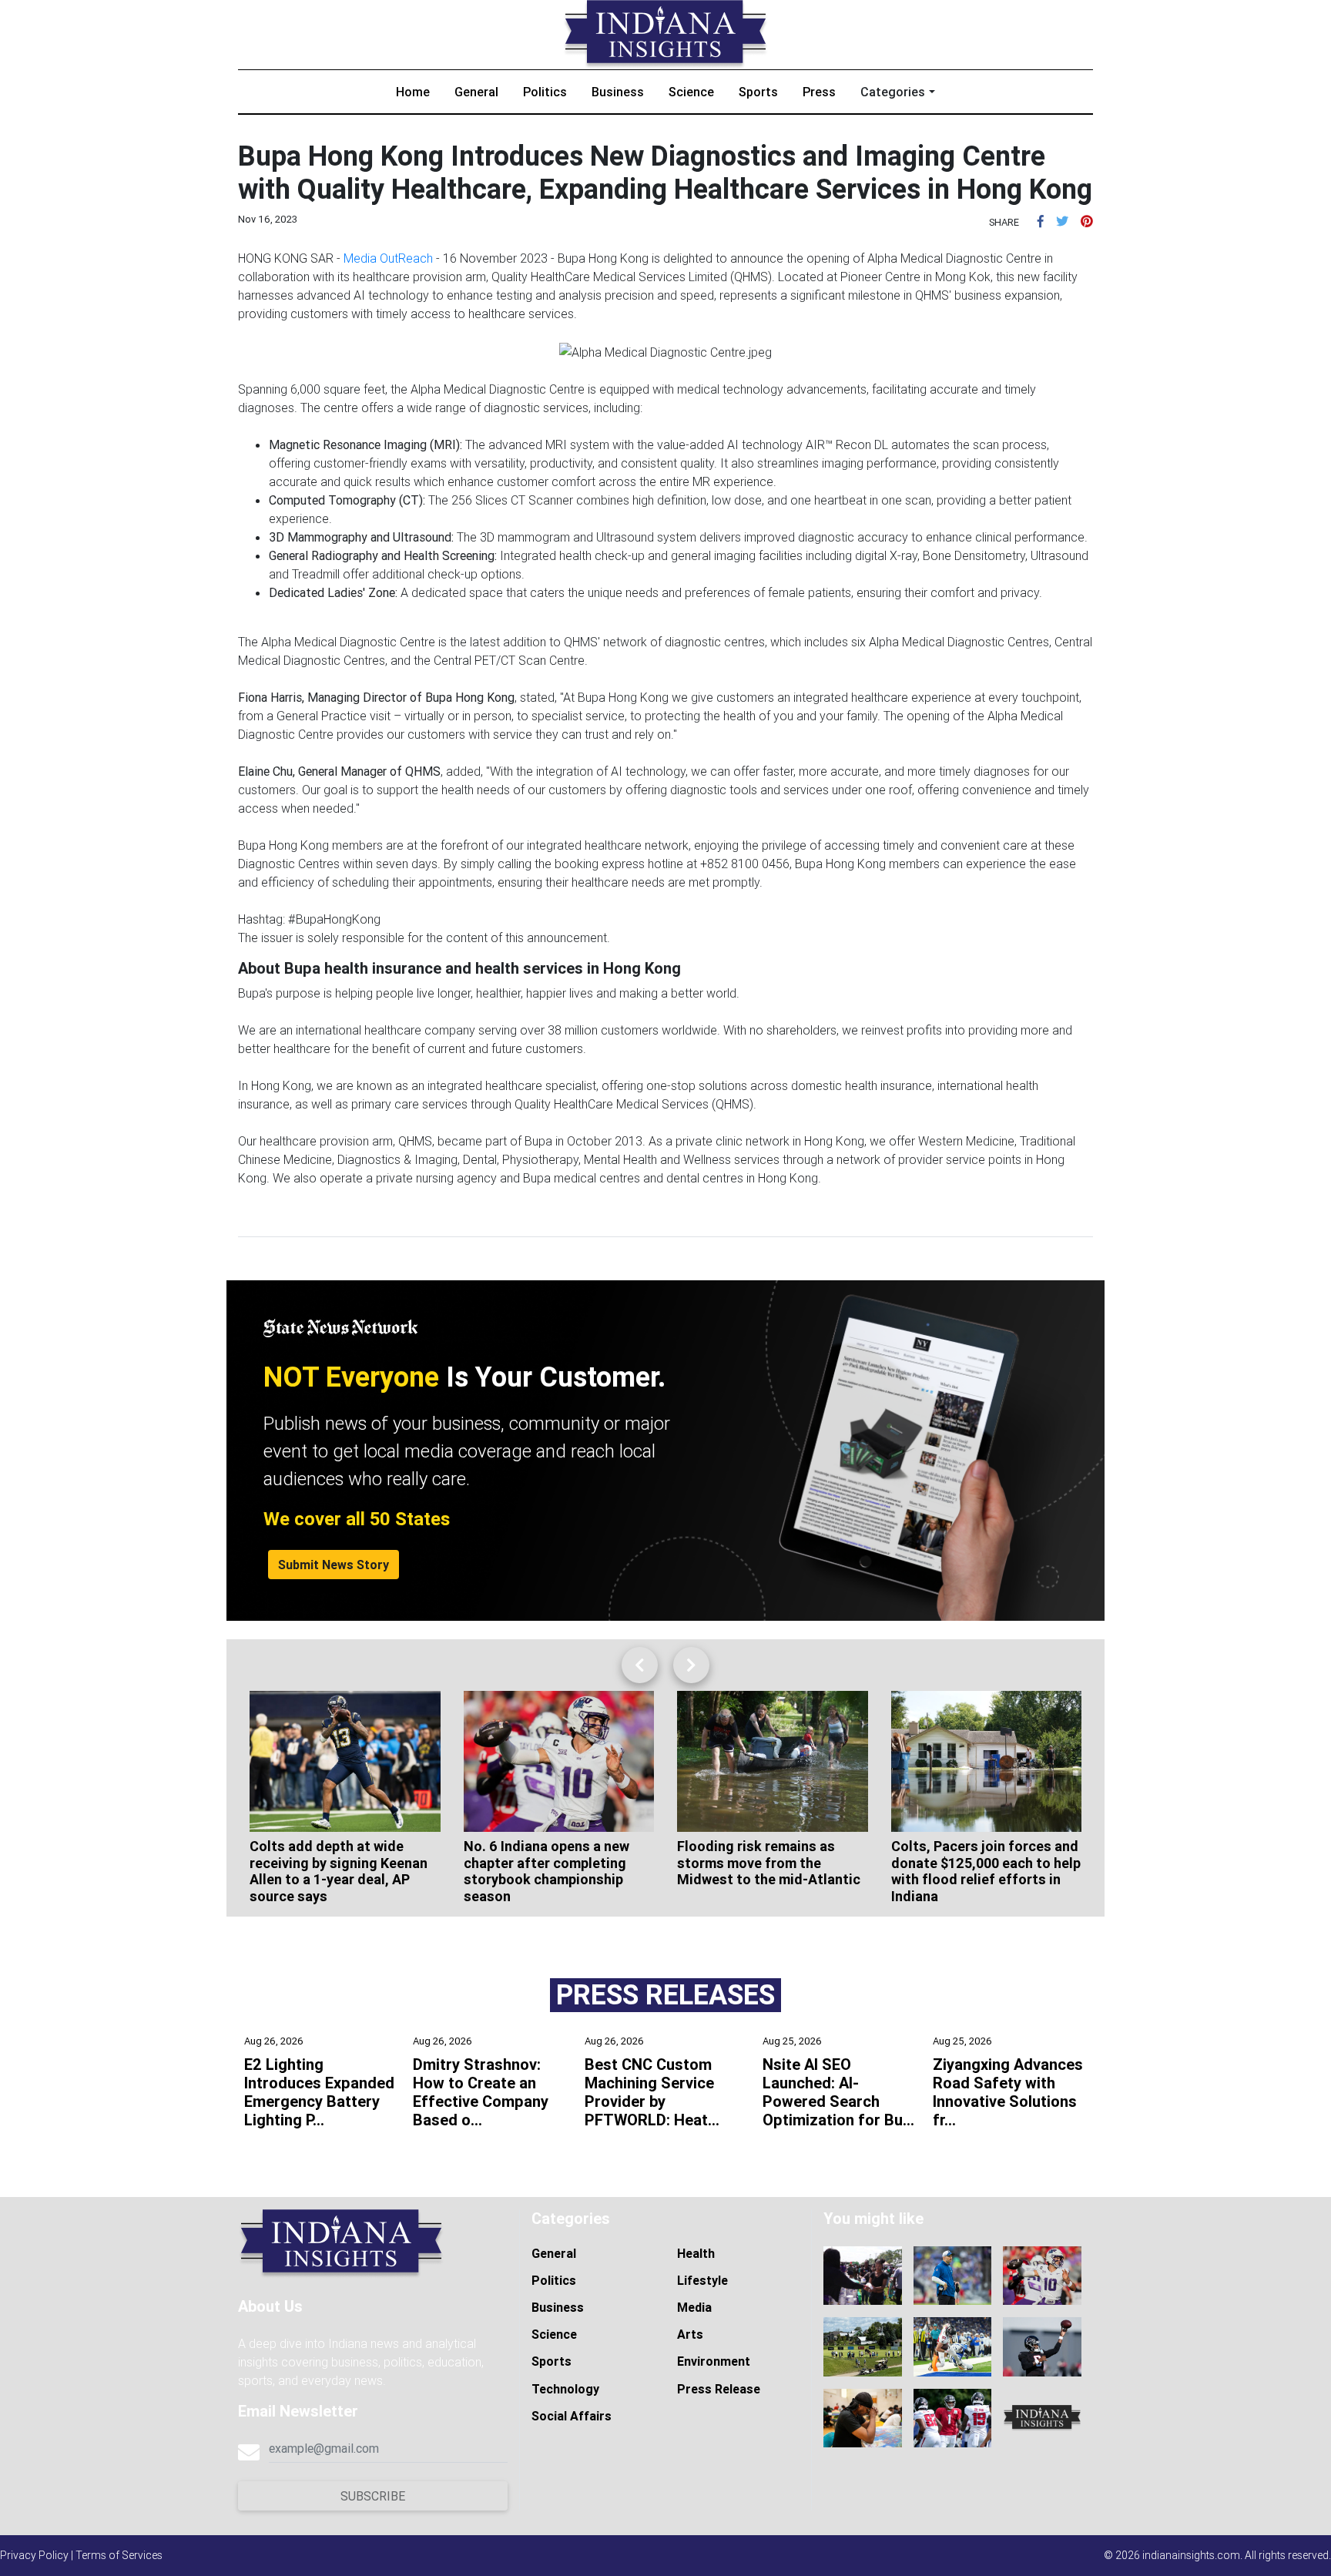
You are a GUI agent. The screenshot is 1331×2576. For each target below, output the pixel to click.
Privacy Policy (34, 2555)
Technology (565, 2389)
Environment (714, 2361)
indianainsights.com (1191, 2555)
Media (694, 2307)
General (476, 92)
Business (618, 92)
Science (691, 92)
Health (696, 2253)
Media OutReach (388, 258)
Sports (758, 92)
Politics (545, 92)
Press (819, 92)
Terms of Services (119, 2555)
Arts (690, 2334)
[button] (1041, 221)
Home (413, 92)
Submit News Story (334, 1565)
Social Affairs (572, 2416)
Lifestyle (702, 2280)
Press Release (719, 2389)
